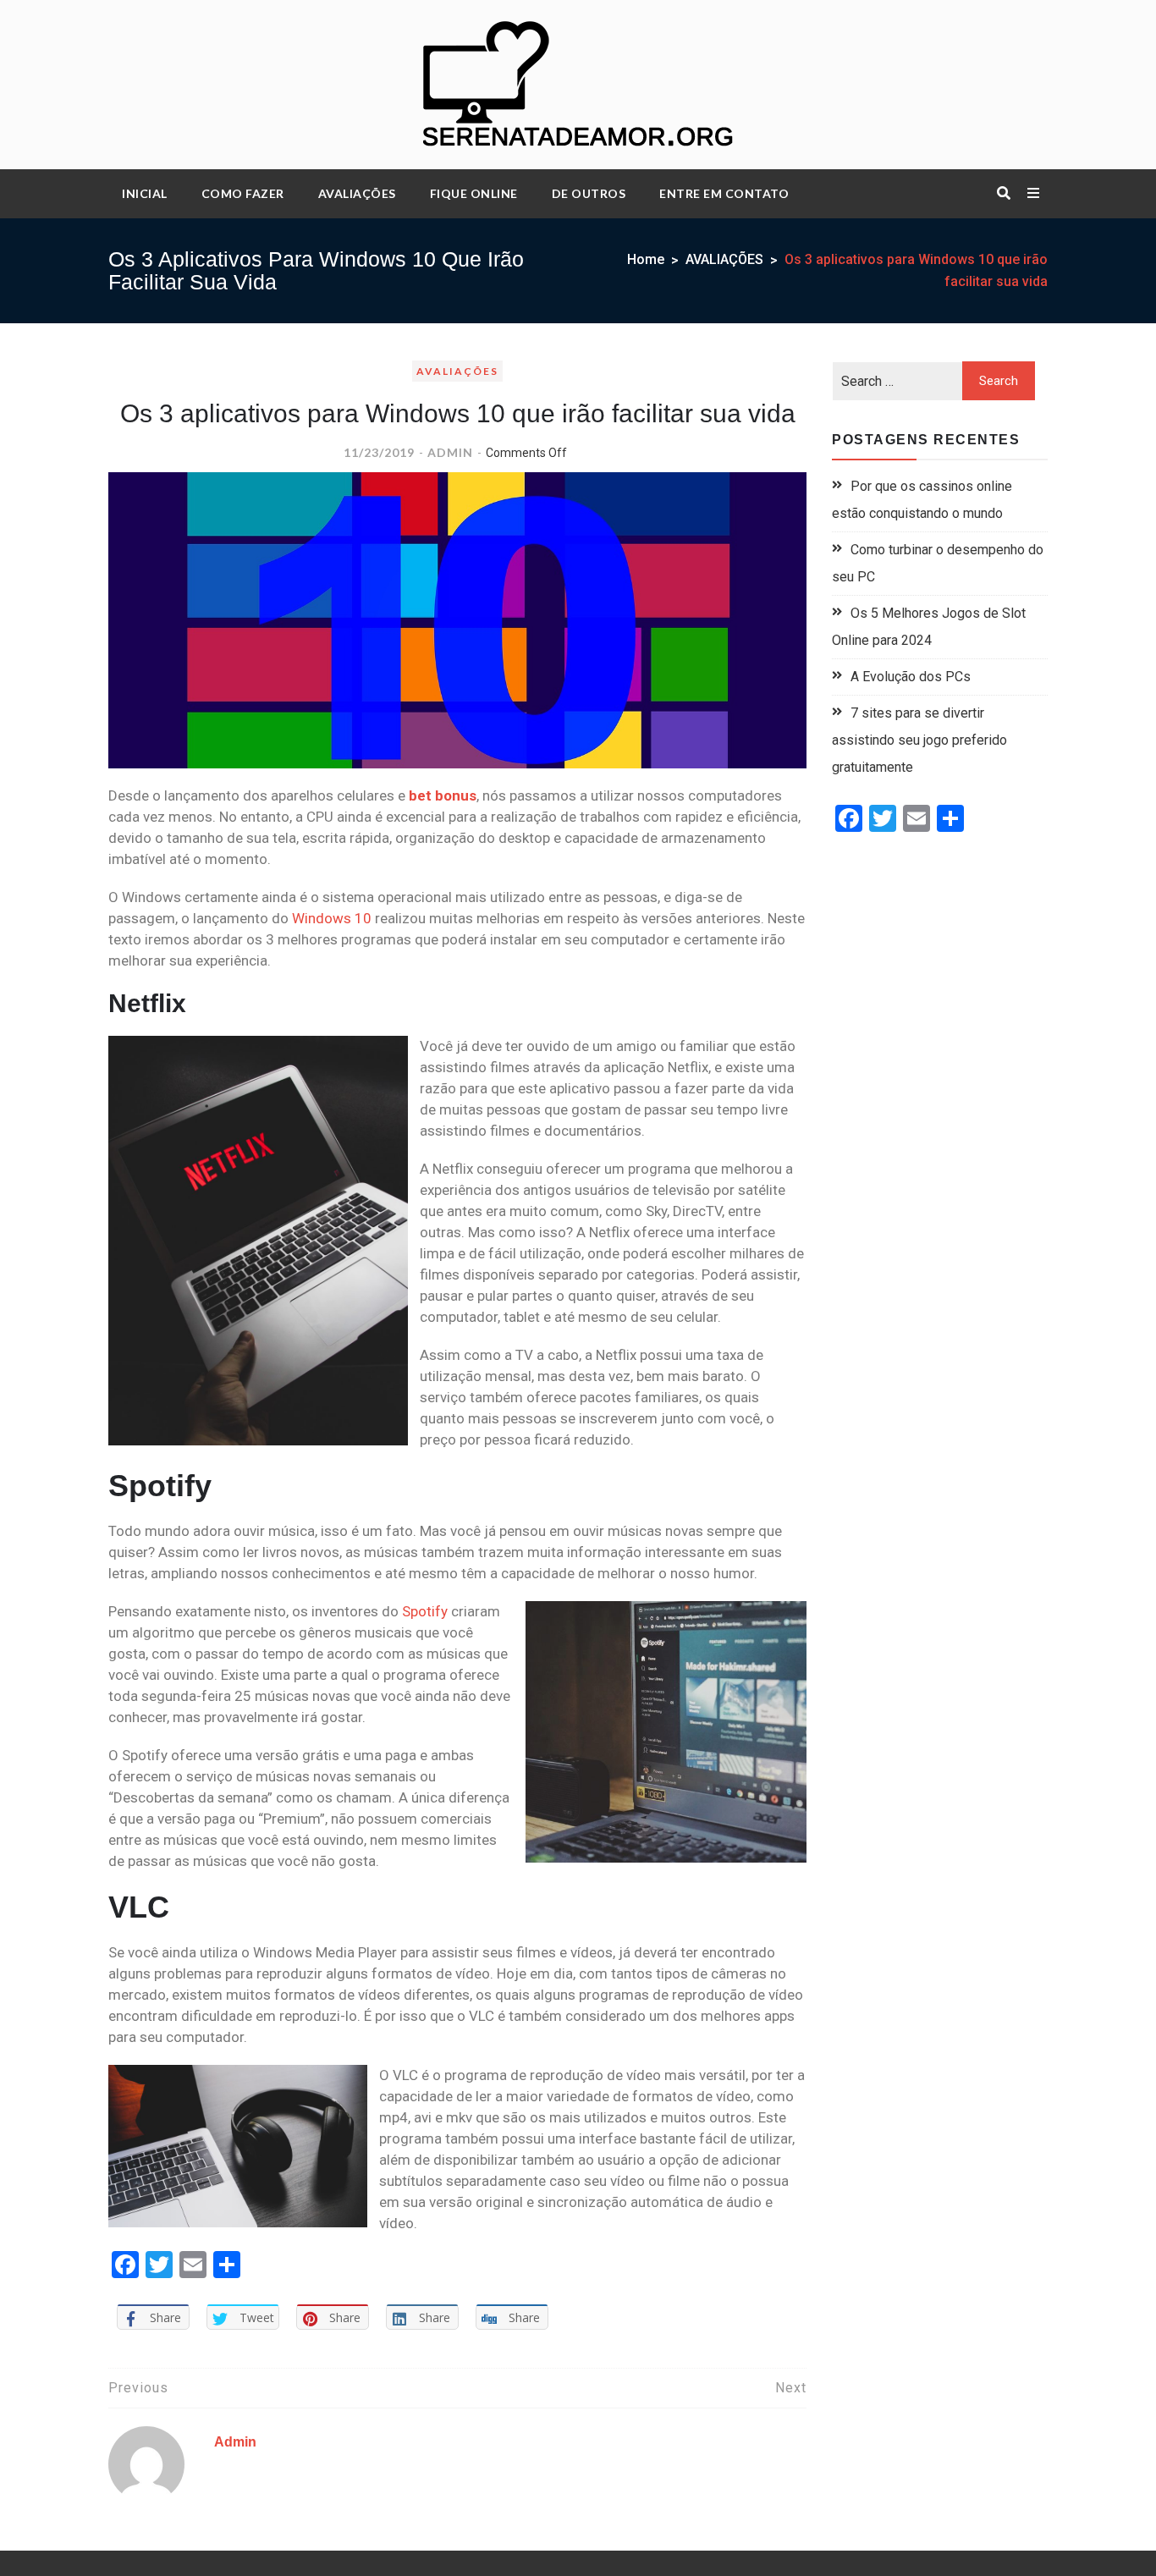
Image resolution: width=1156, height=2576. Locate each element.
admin (450, 452)
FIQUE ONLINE (474, 193)
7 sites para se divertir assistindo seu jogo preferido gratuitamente (919, 740)
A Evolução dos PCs (911, 677)
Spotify (427, 1611)
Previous (138, 2388)
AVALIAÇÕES (357, 193)
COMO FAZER (243, 193)
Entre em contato (724, 193)
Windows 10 (333, 918)
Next (791, 2388)
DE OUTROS (589, 193)
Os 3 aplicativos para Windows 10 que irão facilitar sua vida (458, 413)
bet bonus (443, 795)
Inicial (145, 193)
